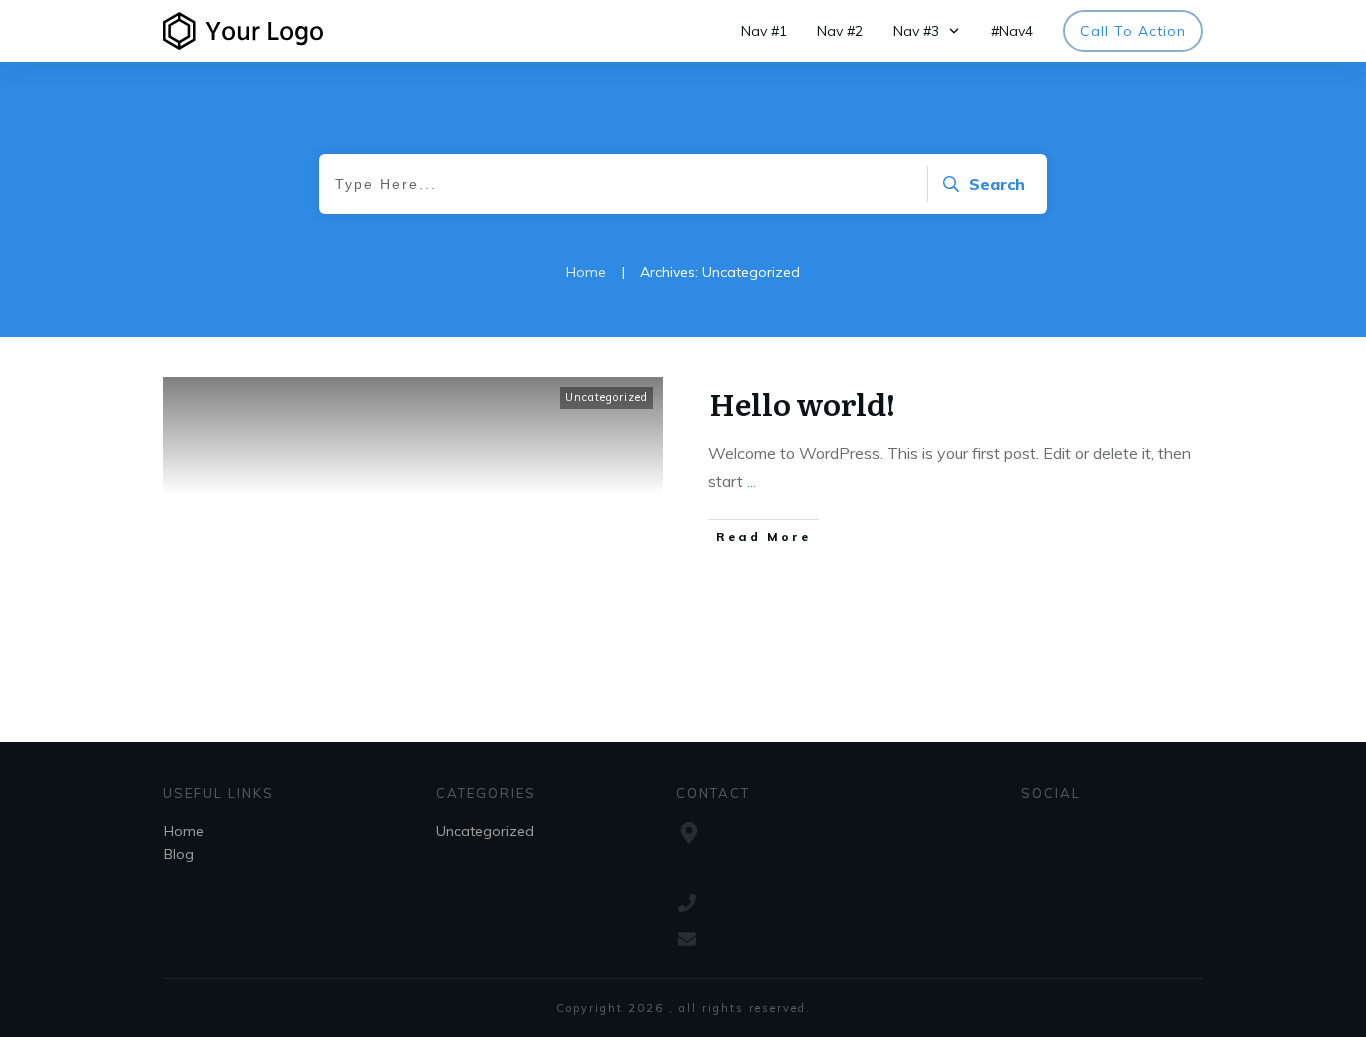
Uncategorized (606, 397)
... (751, 481)
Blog (179, 854)
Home (184, 831)
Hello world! (802, 403)
